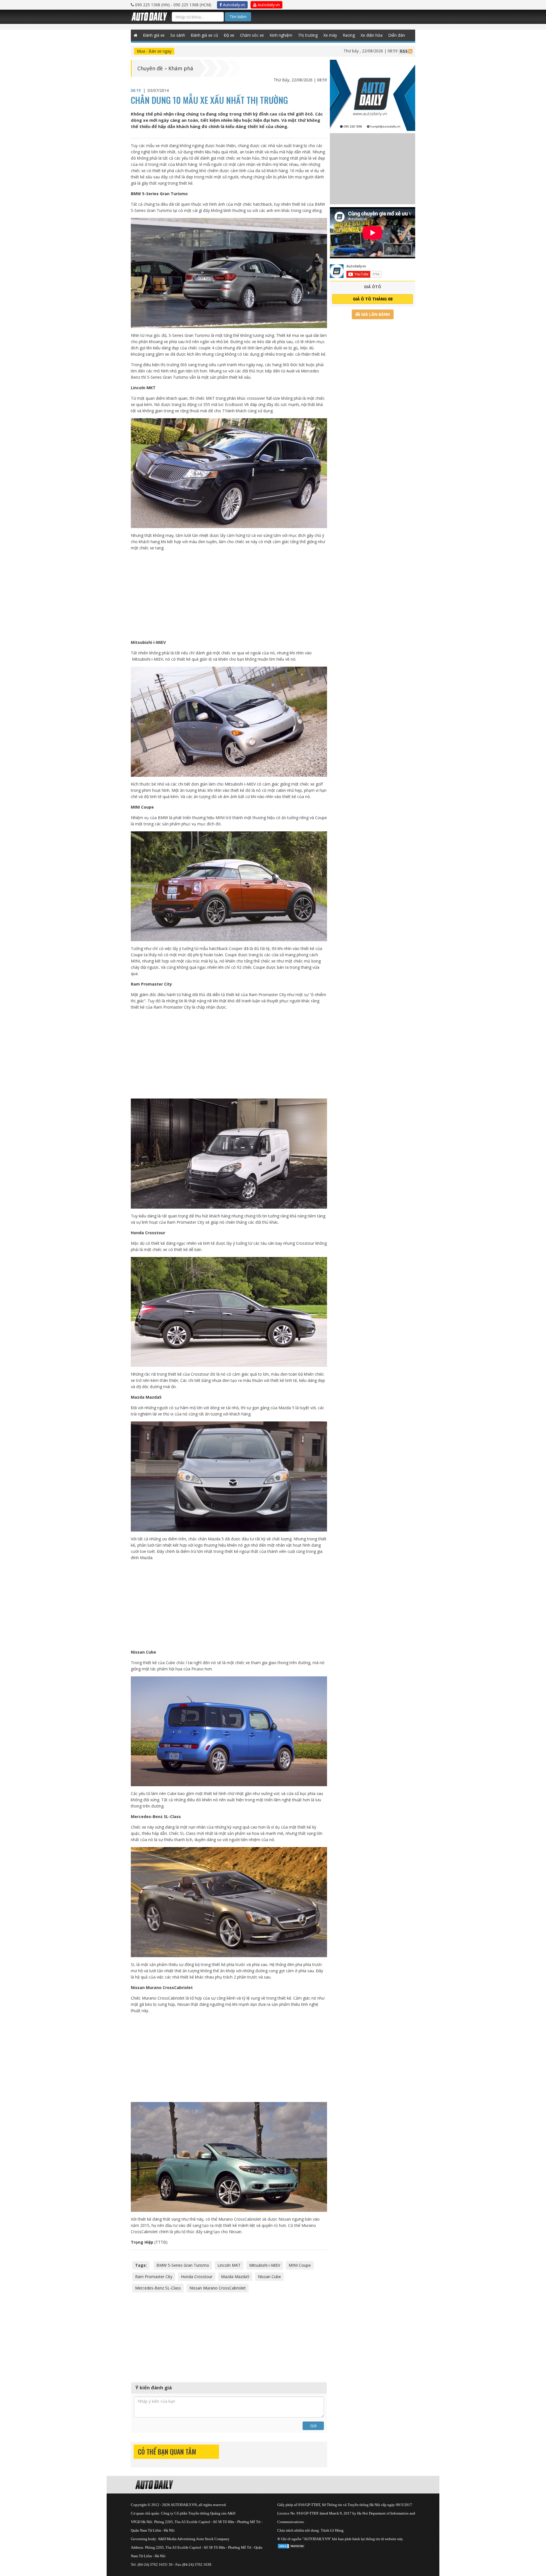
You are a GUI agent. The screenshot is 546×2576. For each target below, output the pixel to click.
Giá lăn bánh (375, 314)
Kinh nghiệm (281, 35)
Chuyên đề (150, 68)
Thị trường (308, 35)
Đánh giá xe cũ (204, 35)
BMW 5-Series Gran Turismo (183, 2265)
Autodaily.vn (233, 5)
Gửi (313, 2426)
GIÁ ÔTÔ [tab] (373, 287)
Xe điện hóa (372, 35)
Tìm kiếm (238, 17)
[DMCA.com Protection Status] (291, 2545)
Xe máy (330, 35)
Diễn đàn (397, 35)
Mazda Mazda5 (235, 2277)
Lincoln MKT (229, 2265)
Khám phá (181, 68)
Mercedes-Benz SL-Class (158, 2288)
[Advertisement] (229, 595)
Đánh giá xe (154, 35)
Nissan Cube (269, 2277)
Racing (349, 35)
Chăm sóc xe (252, 35)
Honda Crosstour (197, 2277)
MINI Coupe (300, 2265)
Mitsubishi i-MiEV (265, 2265)
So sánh (178, 35)
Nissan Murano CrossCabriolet (218, 2288)
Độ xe (229, 35)
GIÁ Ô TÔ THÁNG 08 (373, 299)
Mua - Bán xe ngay (154, 51)
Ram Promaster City (154, 2277)
